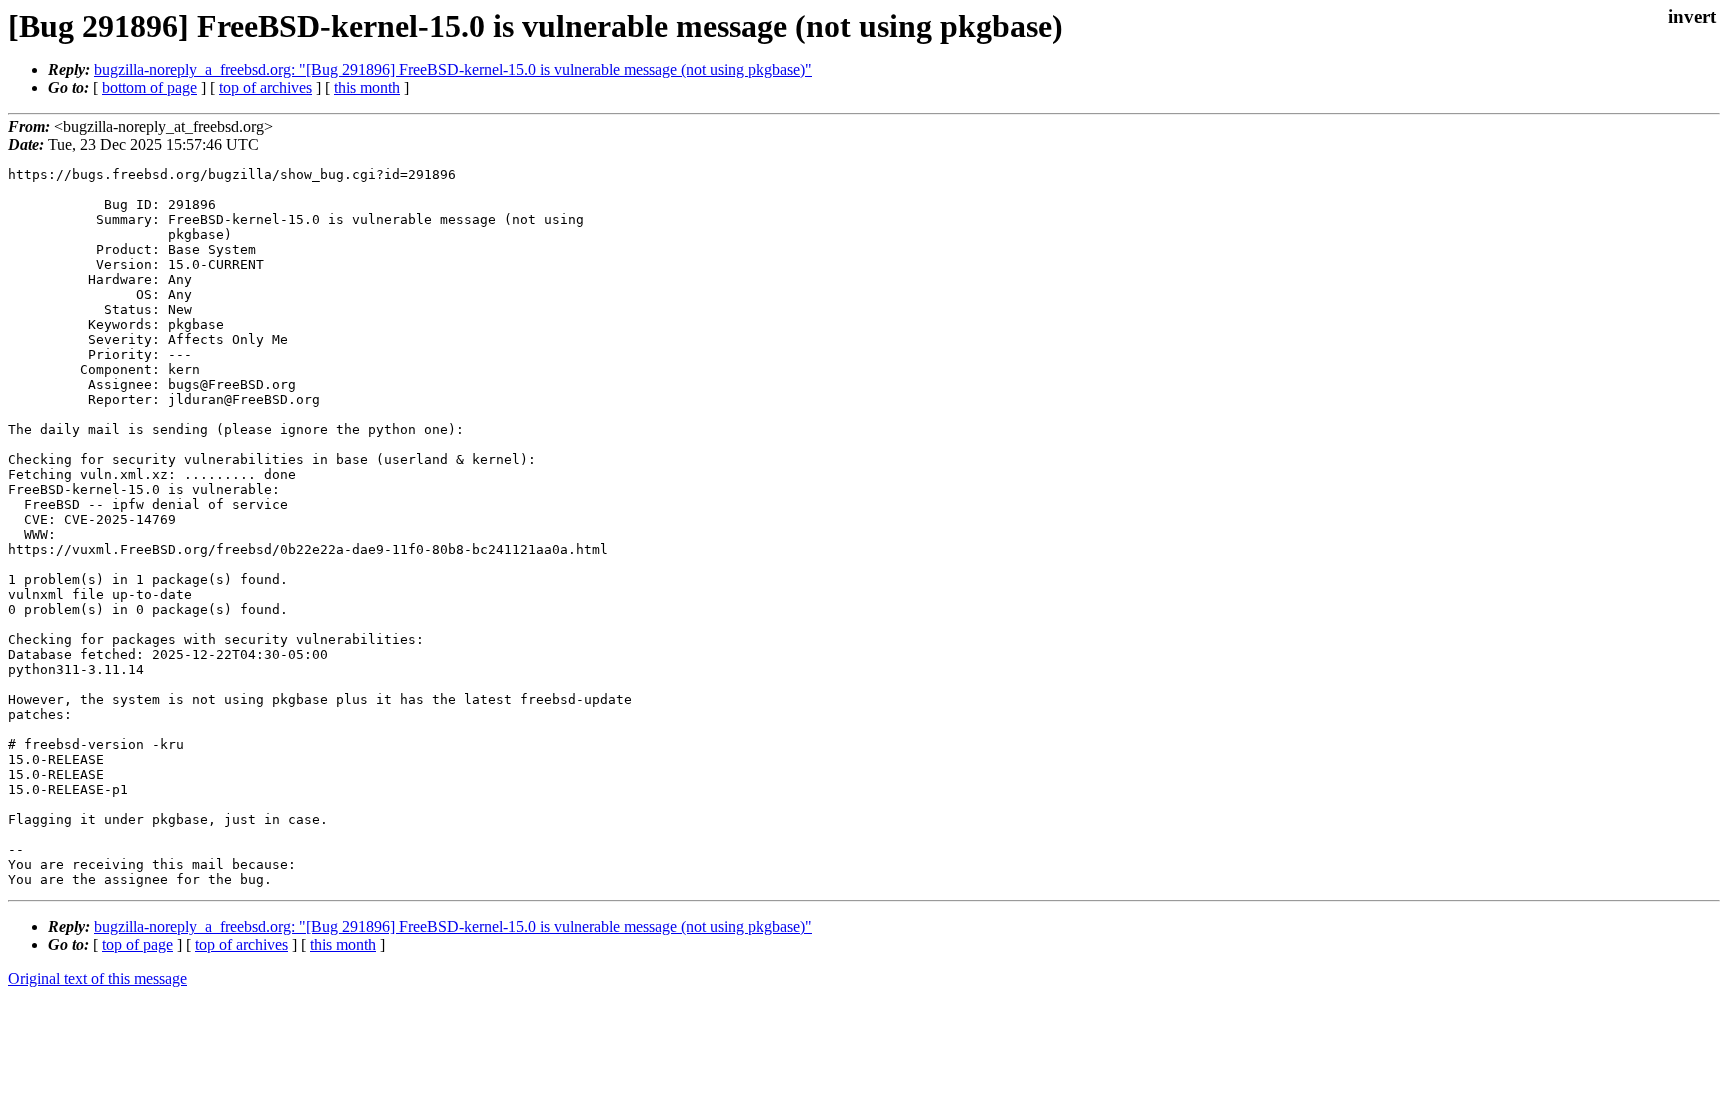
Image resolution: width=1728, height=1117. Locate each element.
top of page (137, 944)
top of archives (265, 87)
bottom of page (149, 87)
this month (367, 87)
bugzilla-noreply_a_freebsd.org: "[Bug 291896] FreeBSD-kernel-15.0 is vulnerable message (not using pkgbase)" (453, 69)
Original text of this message (97, 978)
